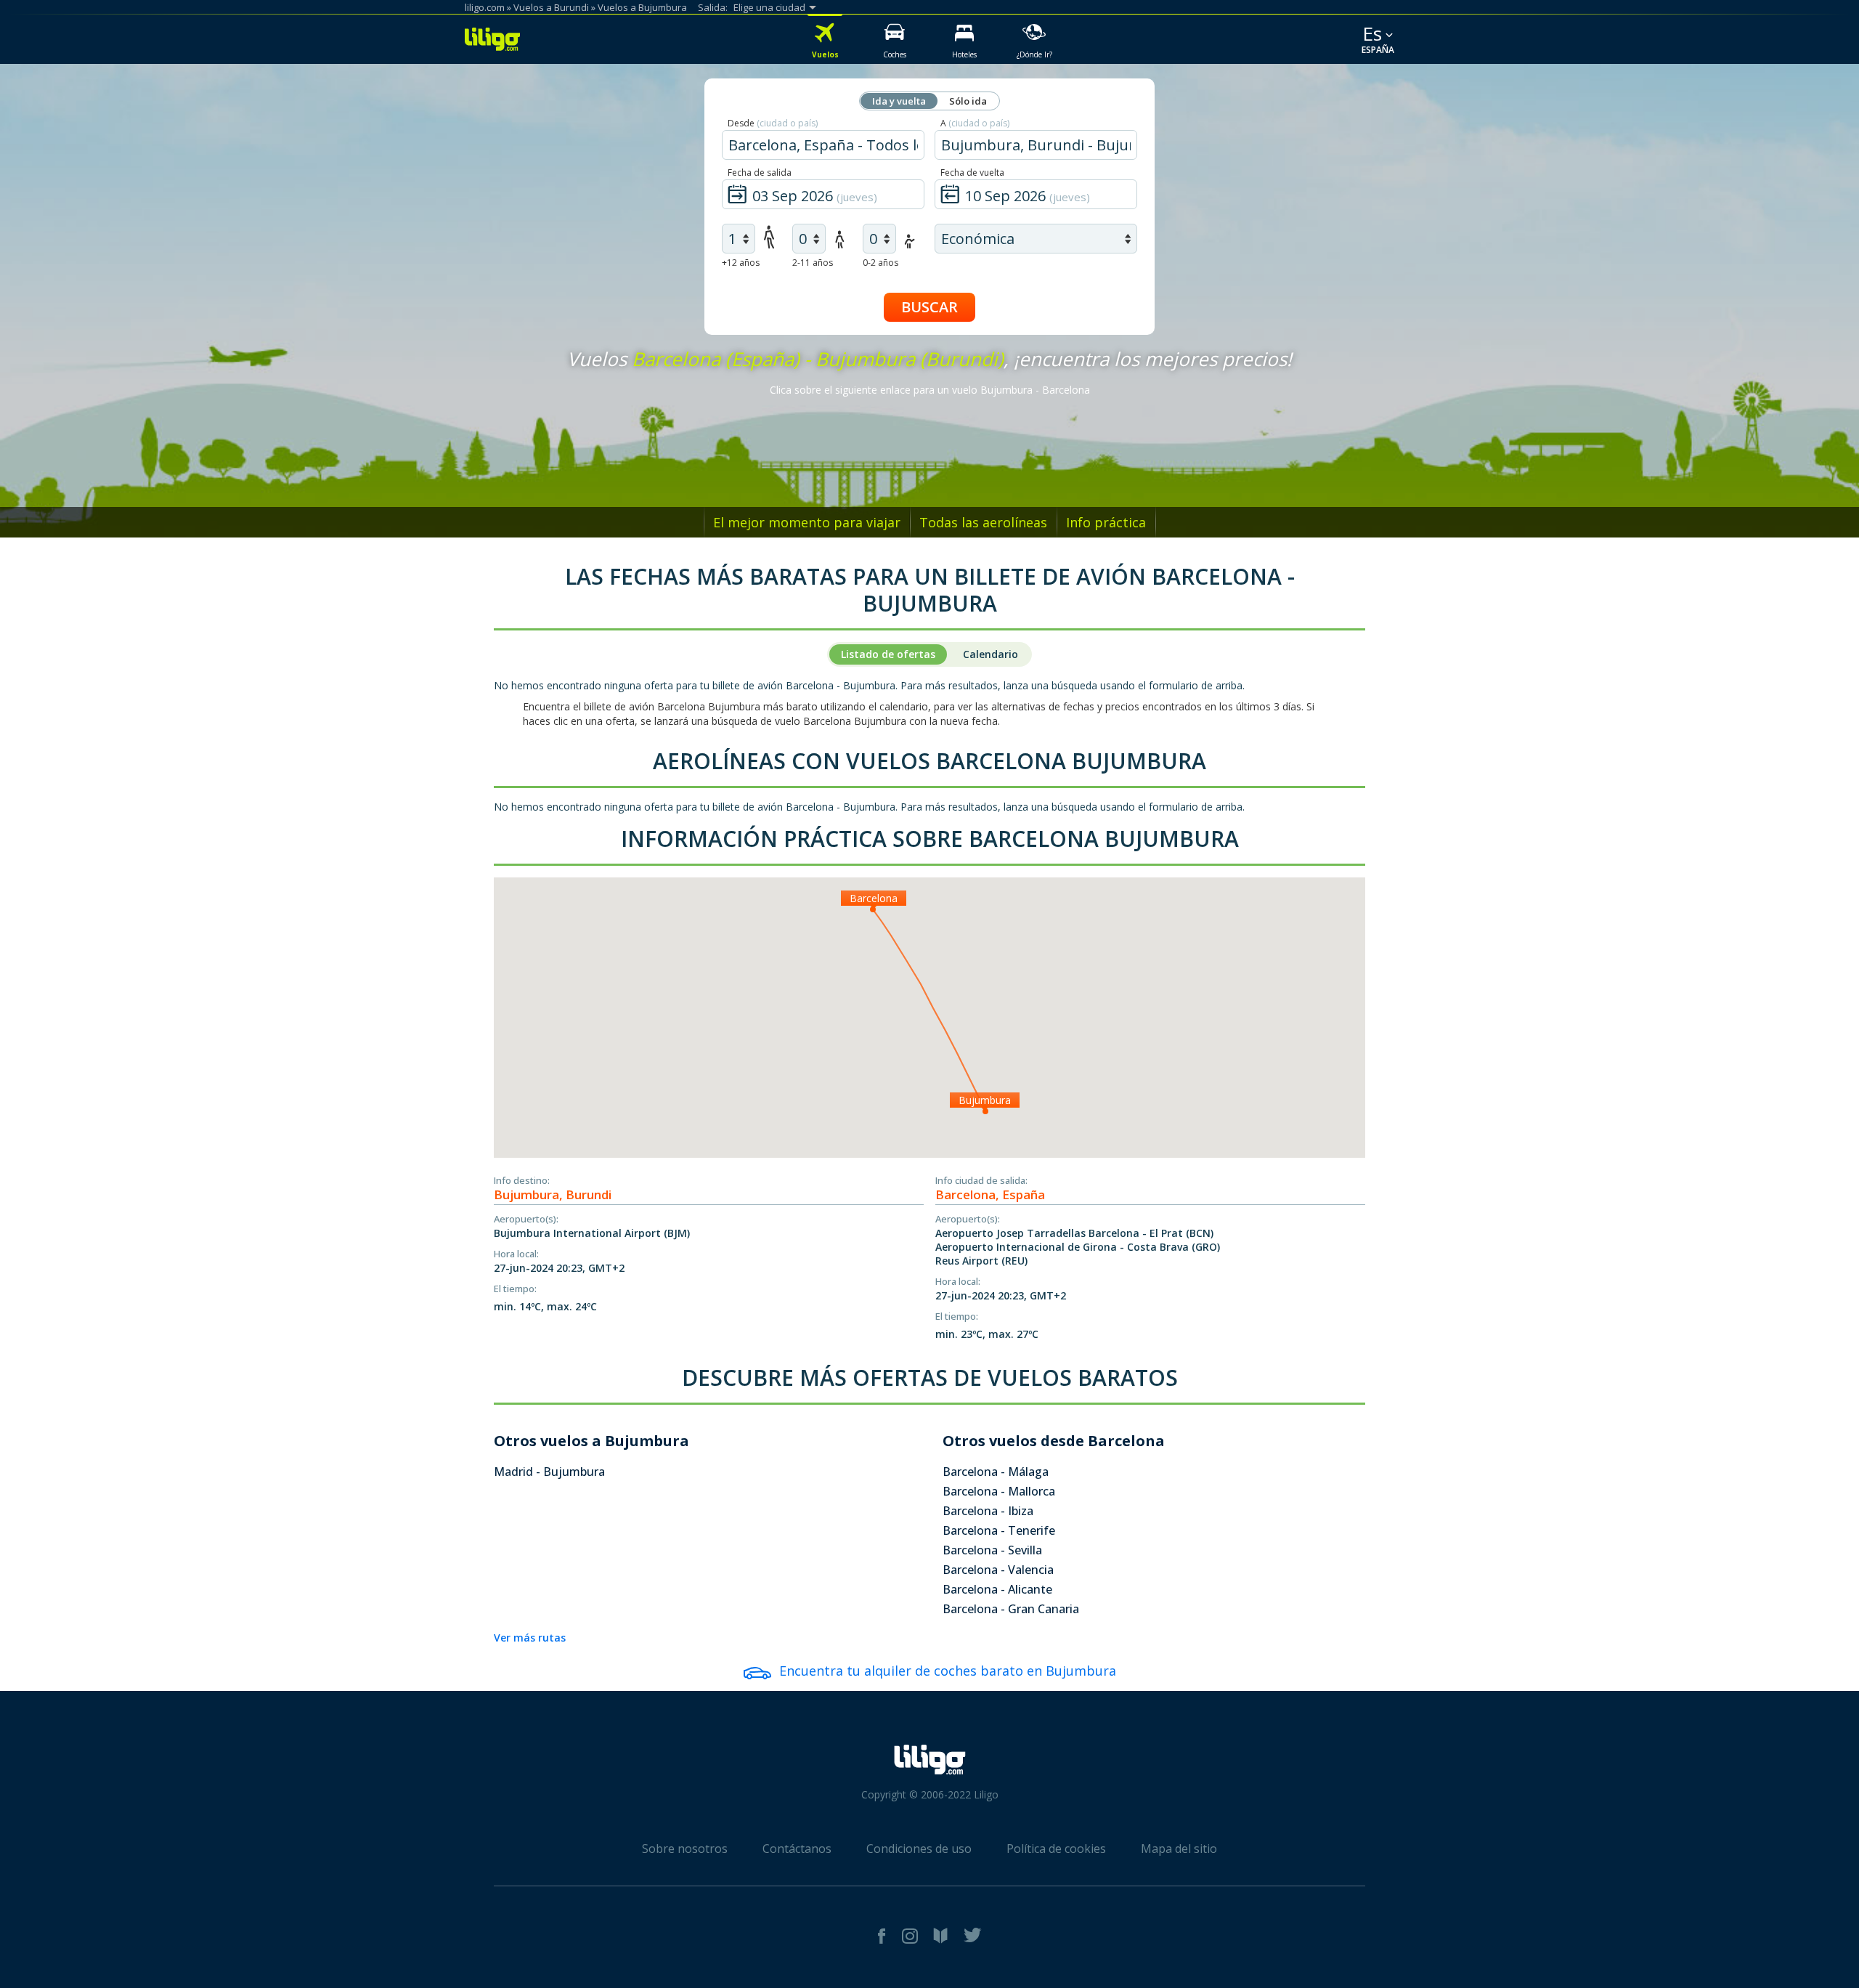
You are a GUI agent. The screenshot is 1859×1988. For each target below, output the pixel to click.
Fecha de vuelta (972, 173)
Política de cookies (1056, 1849)
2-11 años (813, 263)
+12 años (741, 263)
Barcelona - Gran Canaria (1011, 1609)
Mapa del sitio (1179, 1849)
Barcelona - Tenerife (999, 1530)
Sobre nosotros (685, 1849)
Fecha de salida (760, 173)
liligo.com (485, 7)
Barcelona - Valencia (998, 1570)
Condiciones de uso (919, 1849)
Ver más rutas (530, 1638)
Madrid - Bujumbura (549, 1472)
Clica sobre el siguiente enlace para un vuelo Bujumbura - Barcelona (930, 390)
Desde (773, 123)
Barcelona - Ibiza (988, 1511)
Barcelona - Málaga (996, 1472)
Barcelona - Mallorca (999, 1491)
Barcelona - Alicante (997, 1589)
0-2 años (880, 263)
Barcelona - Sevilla (992, 1550)
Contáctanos (797, 1849)
